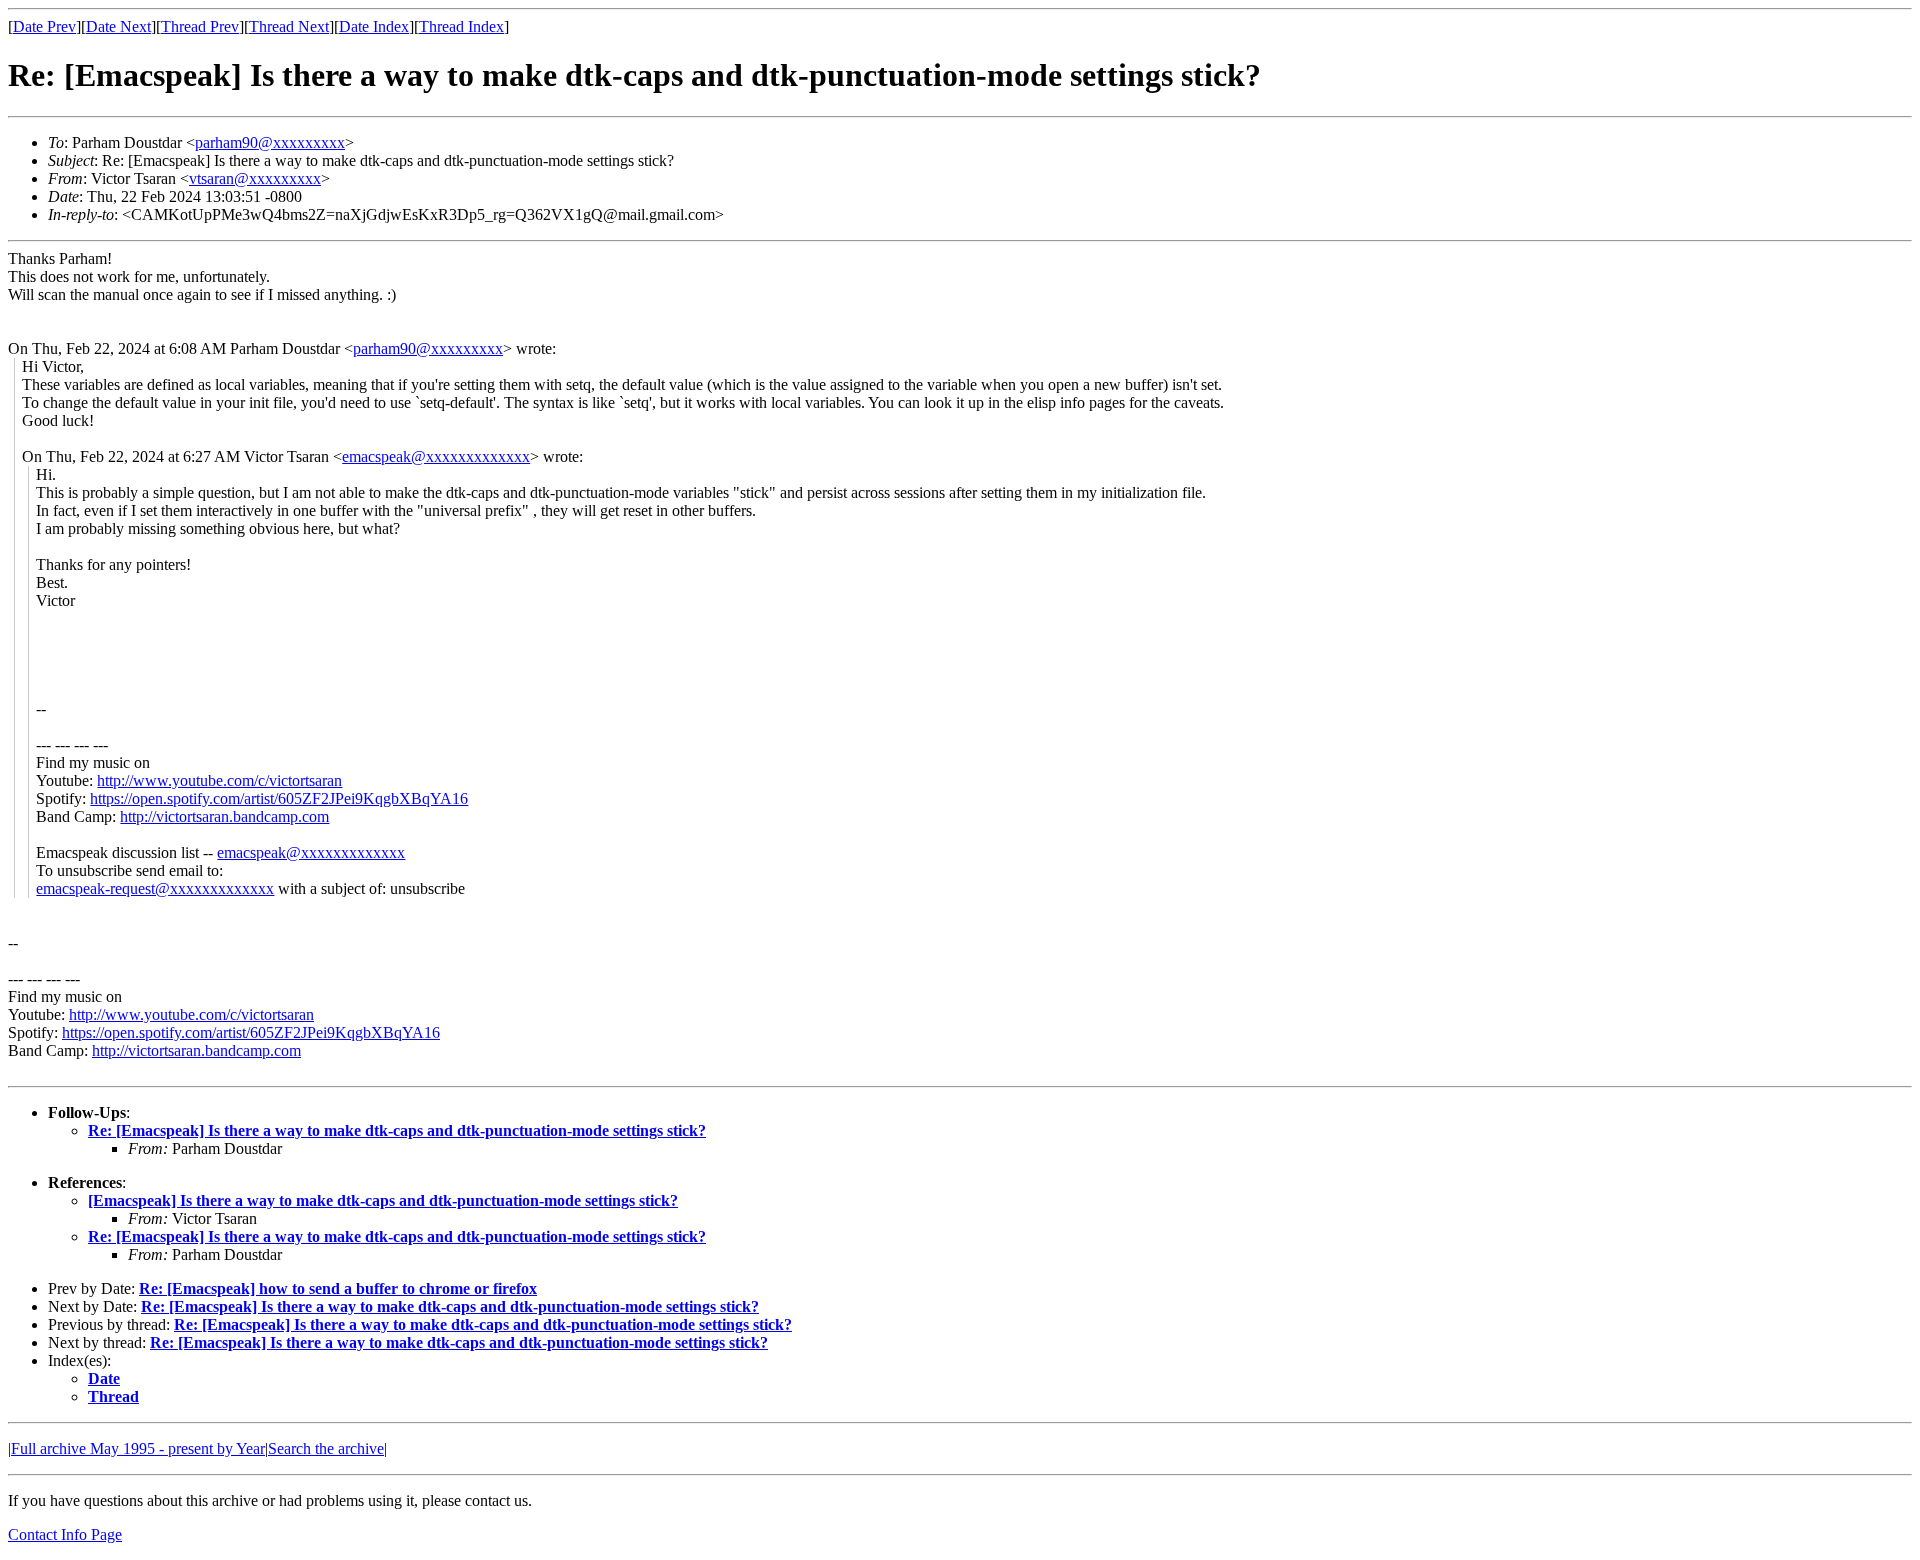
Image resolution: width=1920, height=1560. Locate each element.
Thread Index (461, 26)
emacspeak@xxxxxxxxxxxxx (436, 456)
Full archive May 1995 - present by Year (138, 1448)
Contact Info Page (65, 1534)
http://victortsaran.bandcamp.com (224, 816)
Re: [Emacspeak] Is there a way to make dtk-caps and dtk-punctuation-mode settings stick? (397, 1130)
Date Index (374, 26)
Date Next (118, 26)
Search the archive (326, 1448)
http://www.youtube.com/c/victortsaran (219, 780)
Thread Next (289, 26)
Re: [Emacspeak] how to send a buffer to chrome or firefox (338, 1288)
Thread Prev (200, 26)
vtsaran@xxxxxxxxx (255, 178)
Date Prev (44, 26)
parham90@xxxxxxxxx (270, 142)
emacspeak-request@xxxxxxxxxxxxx (155, 888)
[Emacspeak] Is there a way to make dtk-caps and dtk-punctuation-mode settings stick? (383, 1200)
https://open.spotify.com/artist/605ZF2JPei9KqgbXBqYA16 (279, 798)
